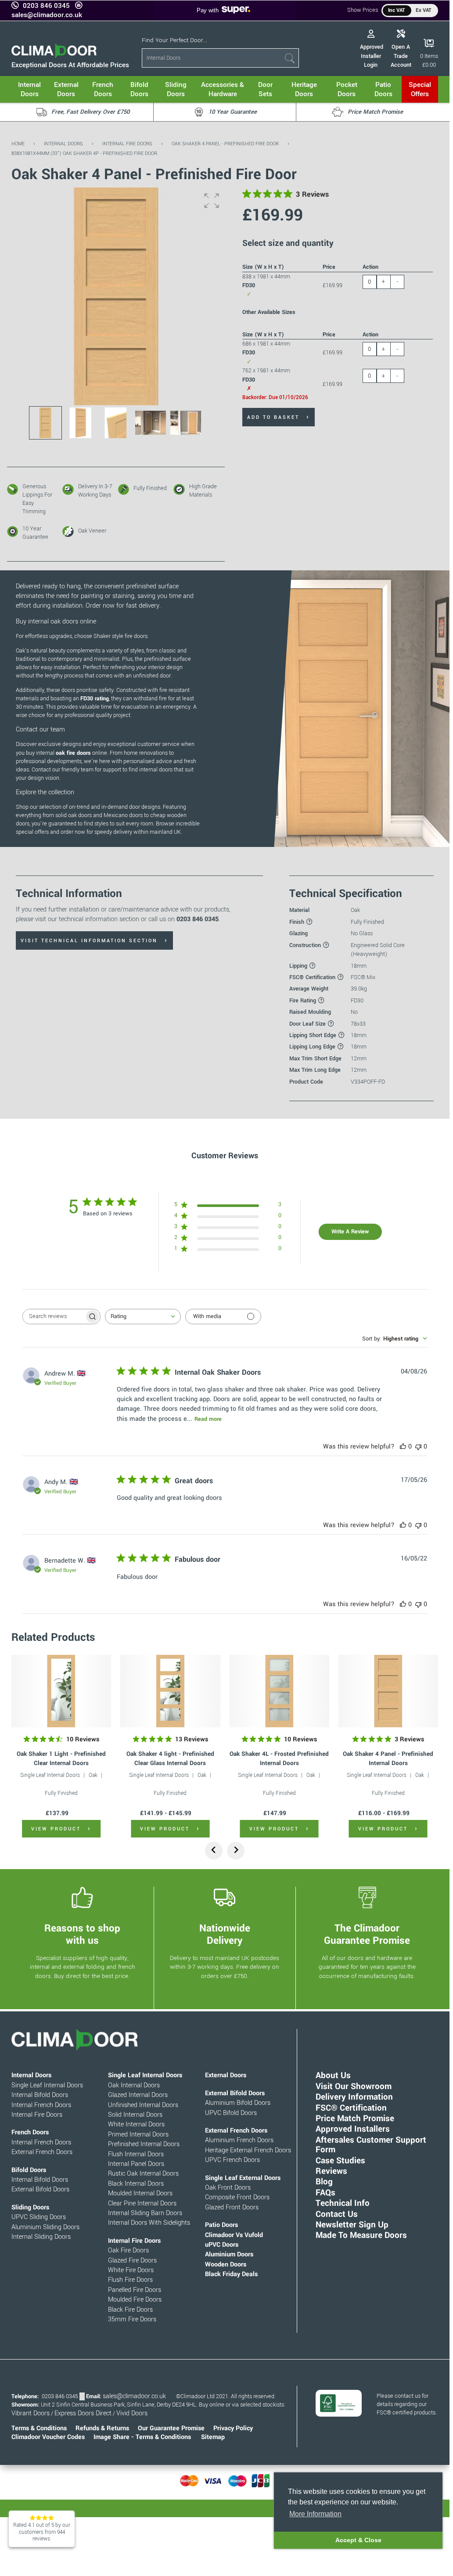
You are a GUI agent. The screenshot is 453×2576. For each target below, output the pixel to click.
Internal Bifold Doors (40, 2095)
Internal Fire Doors (127, 144)
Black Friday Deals (231, 2274)
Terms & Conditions (39, 2428)
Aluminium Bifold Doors (238, 2103)
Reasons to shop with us (82, 1935)
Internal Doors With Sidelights (149, 2223)
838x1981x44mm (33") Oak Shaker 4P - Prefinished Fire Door (84, 153)
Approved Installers (353, 2129)
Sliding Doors (30, 2207)
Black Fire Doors (130, 2310)
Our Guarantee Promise (171, 2428)
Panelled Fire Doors (135, 2290)
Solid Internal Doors (135, 2115)
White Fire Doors (131, 2270)
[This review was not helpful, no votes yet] (418, 1447)
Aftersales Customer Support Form (371, 2145)
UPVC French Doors (232, 2160)
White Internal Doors (136, 2124)
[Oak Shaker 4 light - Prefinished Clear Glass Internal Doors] (170, 1691)
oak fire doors (73, 753)
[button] (212, 201)
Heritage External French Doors (248, 2150)
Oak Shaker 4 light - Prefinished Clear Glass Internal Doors (170, 1758)
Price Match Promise (355, 2118)
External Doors (226, 2075)
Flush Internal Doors (136, 2154)
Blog (324, 2181)
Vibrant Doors (31, 2413)
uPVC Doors (222, 2245)
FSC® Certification (351, 2108)
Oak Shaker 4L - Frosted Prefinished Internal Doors (279, 1758)
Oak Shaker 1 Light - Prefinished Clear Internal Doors (61, 1758)
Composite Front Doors (237, 2197)
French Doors (30, 2132)
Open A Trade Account (401, 56)
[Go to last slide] (214, 1851)
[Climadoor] (54, 56)
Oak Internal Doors (134, 2085)
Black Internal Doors (136, 2184)
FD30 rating (95, 699)
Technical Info (343, 2203)
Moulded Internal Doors (140, 2193)
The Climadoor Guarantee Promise (367, 1935)
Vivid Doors (132, 2413)
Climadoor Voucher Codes (48, 2437)
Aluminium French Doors (239, 2140)
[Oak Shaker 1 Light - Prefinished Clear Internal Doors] (61, 1691)
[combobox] (143, 1317)
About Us (333, 2075)
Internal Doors (63, 144)
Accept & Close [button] (358, 2540)
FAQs (325, 2192)
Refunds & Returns (102, 2428)
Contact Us (337, 2214)
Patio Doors (221, 2225)
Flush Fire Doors (130, 2280)
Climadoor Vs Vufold (234, 2235)
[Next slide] (236, 1851)
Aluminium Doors (229, 2254)
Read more (208, 1419)
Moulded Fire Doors (135, 2300)
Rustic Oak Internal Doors (143, 2174)
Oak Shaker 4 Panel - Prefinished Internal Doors (388, 1758)
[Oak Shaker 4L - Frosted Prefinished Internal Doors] (279, 1691)
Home (18, 144)
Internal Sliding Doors (41, 2237)
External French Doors (42, 2152)
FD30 (357, 1001)
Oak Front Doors (228, 2188)
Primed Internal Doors (138, 2135)
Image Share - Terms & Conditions (142, 2437)
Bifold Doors (29, 2170)
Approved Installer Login (372, 56)
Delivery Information (354, 2097)
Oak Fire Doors (128, 2250)
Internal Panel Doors (136, 2164)
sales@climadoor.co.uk (47, 15)
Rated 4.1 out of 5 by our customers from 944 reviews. (42, 2532)
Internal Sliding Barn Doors (145, 2213)
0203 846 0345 (46, 6)
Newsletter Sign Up (352, 2225)
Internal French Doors (41, 2105)
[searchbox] (54, 1317)
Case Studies (340, 2160)
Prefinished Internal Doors (144, 2144)
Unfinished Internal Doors (143, 2105)
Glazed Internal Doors (138, 2095)
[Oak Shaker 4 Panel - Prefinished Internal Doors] (388, 1691)
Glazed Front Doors (232, 2207)
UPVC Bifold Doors (231, 2113)
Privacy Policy (233, 2428)
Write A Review (350, 1232)
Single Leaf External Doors (243, 2178)
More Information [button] (315, 2514)
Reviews (331, 2171)
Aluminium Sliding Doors (45, 2227)
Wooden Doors (226, 2264)
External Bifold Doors (40, 2189)
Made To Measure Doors (361, 2235)
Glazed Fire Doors (132, 2261)
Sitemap (213, 2437)
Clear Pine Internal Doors (142, 2203)
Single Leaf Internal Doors (50, 1775)
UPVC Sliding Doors (39, 2217)
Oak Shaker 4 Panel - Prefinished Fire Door (225, 144)
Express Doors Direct (83, 2413)
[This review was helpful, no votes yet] (403, 1447)
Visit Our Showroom (354, 2086)
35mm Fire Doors (132, 2319)
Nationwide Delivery (225, 1935)
